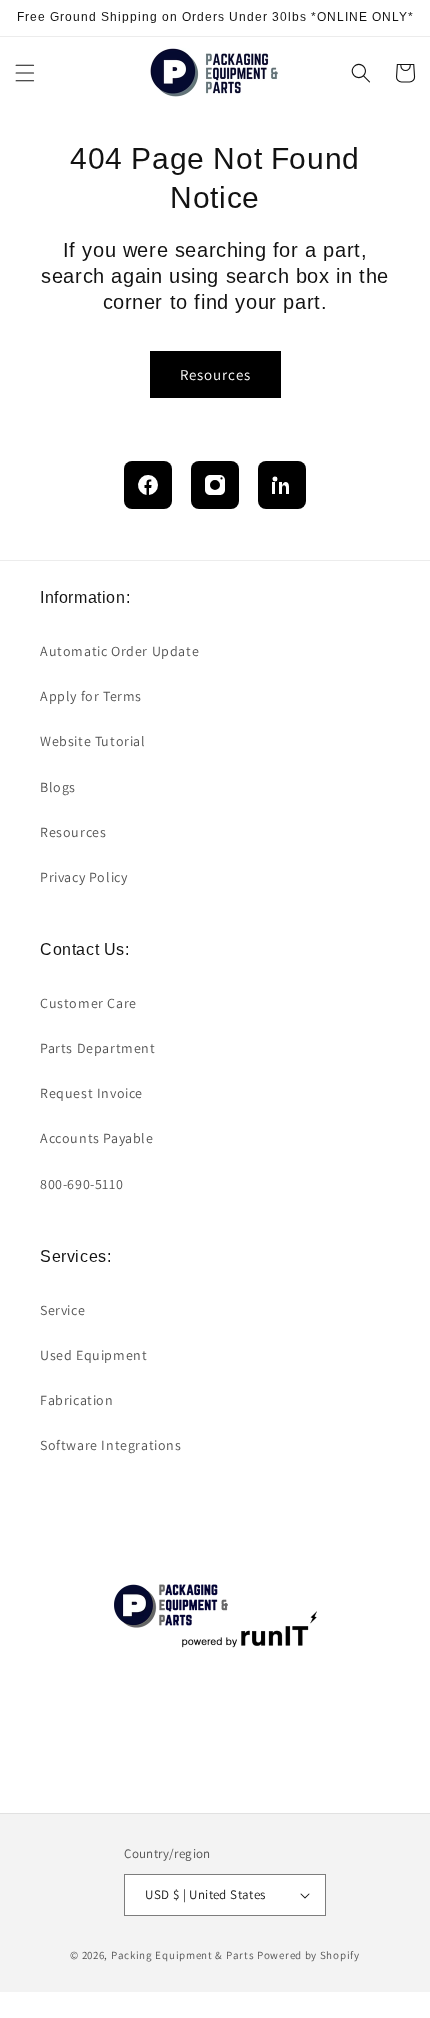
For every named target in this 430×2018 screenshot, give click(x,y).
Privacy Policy (83, 877)
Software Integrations (111, 1445)
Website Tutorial (93, 741)
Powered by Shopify (308, 1955)
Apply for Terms (91, 696)
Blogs (58, 787)
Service (62, 1310)
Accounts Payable (97, 1138)
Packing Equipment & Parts (183, 1955)
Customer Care (88, 1003)
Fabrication (77, 1400)
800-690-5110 (81, 1184)
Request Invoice (91, 1093)
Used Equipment (93, 1355)
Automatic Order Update (119, 651)
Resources (215, 374)
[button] (25, 73)
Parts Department (98, 1048)
